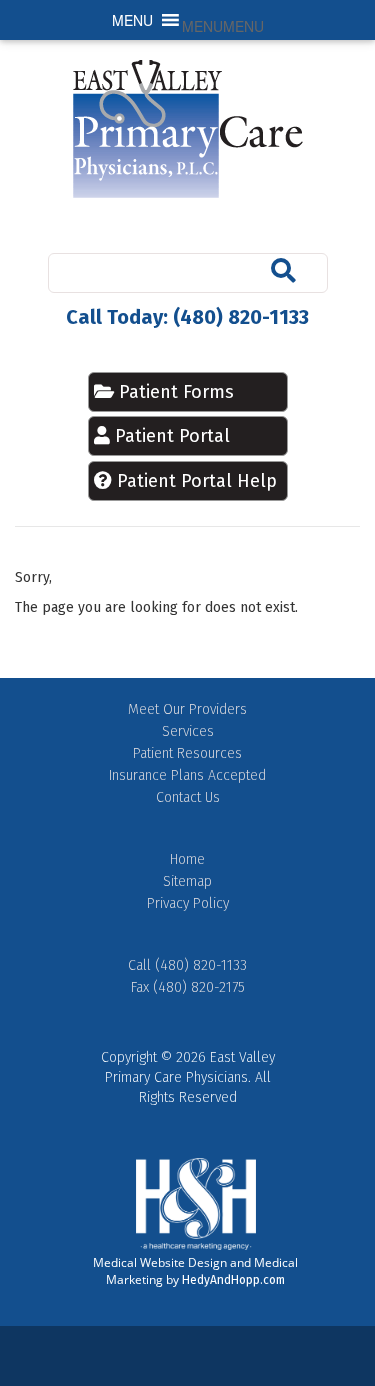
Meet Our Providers (187, 709)
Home (187, 859)
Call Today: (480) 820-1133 (187, 317)
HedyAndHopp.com (233, 1280)
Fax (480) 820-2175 (188, 987)
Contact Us (188, 797)
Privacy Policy (188, 903)
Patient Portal (172, 436)
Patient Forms (174, 392)
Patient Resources (187, 753)
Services (188, 731)
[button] (223, 26)
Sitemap (187, 881)
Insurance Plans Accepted (187, 775)
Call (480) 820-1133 (187, 965)
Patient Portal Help (197, 481)
